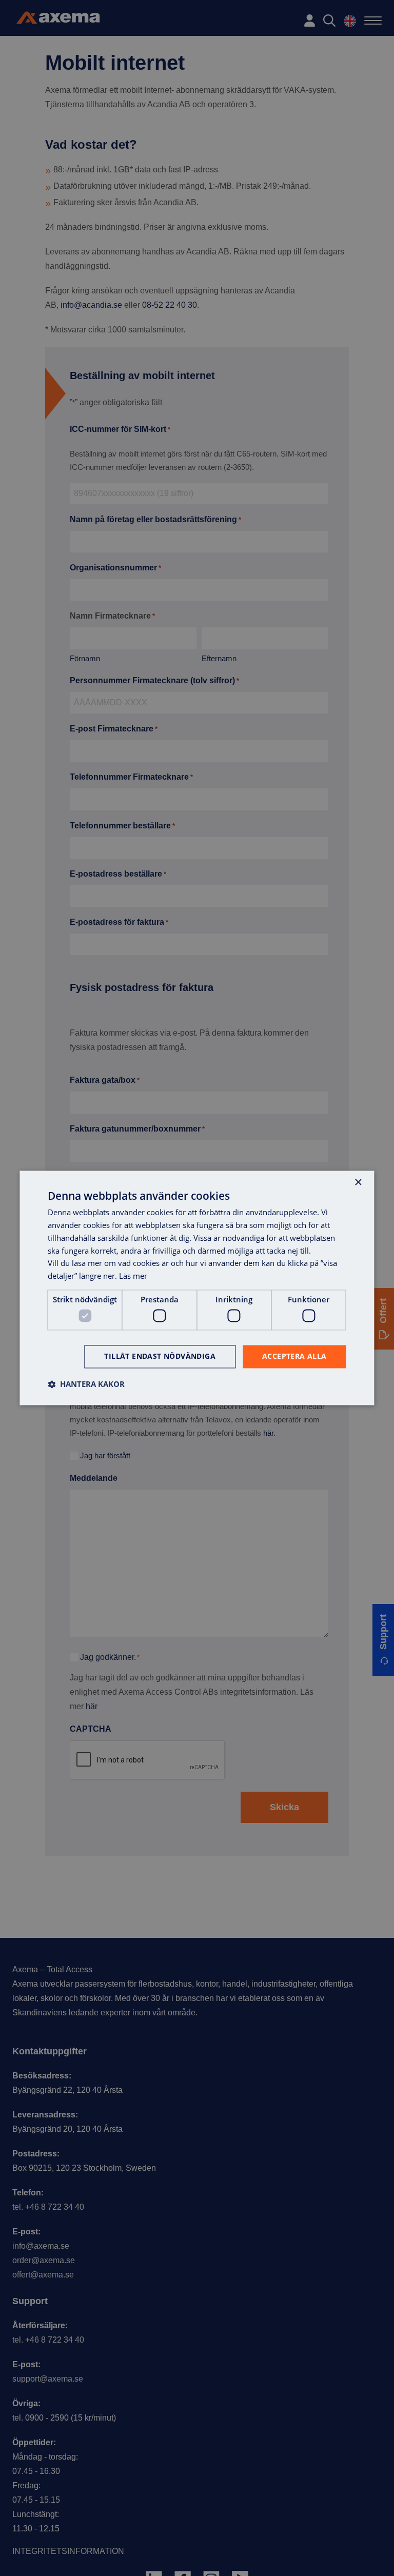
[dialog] (197, 1288)
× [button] (358, 1183)
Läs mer (133, 1276)
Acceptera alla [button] (294, 1356)
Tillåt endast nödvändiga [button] (160, 1356)
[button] (86, 1384)
